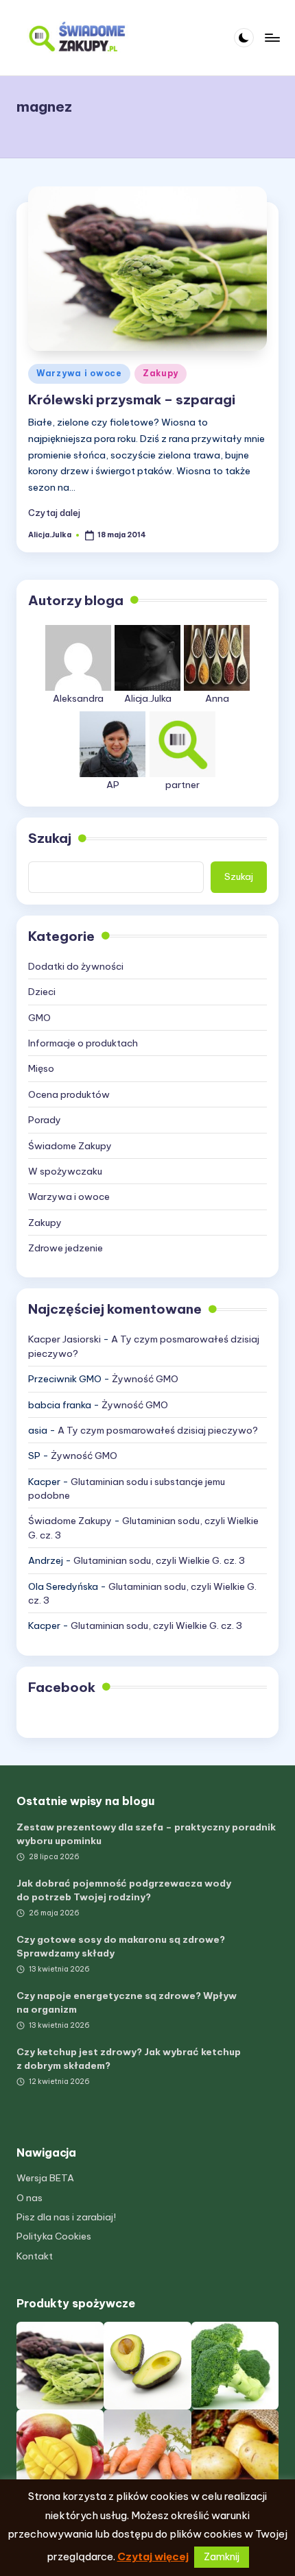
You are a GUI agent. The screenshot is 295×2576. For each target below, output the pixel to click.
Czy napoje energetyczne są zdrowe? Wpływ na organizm (127, 2002)
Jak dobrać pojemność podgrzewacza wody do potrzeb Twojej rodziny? (124, 1890)
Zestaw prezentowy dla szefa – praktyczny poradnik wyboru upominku (146, 1834)
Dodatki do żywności (76, 966)
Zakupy (161, 373)
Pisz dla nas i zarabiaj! (66, 2217)
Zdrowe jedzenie (66, 1248)
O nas (29, 2198)
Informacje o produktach (83, 1043)
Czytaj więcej (153, 2556)
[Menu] (272, 37)
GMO (39, 1018)
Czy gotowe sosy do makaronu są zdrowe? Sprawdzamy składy (121, 1946)
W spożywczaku (65, 1171)
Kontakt (35, 2256)
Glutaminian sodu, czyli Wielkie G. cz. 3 (159, 1560)
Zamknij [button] (222, 2557)
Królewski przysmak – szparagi (132, 400)
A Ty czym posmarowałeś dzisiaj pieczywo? (158, 1430)
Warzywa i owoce (79, 373)
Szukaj (50, 838)
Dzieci (42, 992)
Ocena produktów (69, 1094)
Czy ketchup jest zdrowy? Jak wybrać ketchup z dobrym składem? (129, 2059)
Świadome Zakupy (70, 1146)
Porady (45, 1120)
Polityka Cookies (54, 2236)
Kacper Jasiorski (64, 1339)
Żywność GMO (145, 1379)
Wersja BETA (45, 2178)
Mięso (41, 1068)
